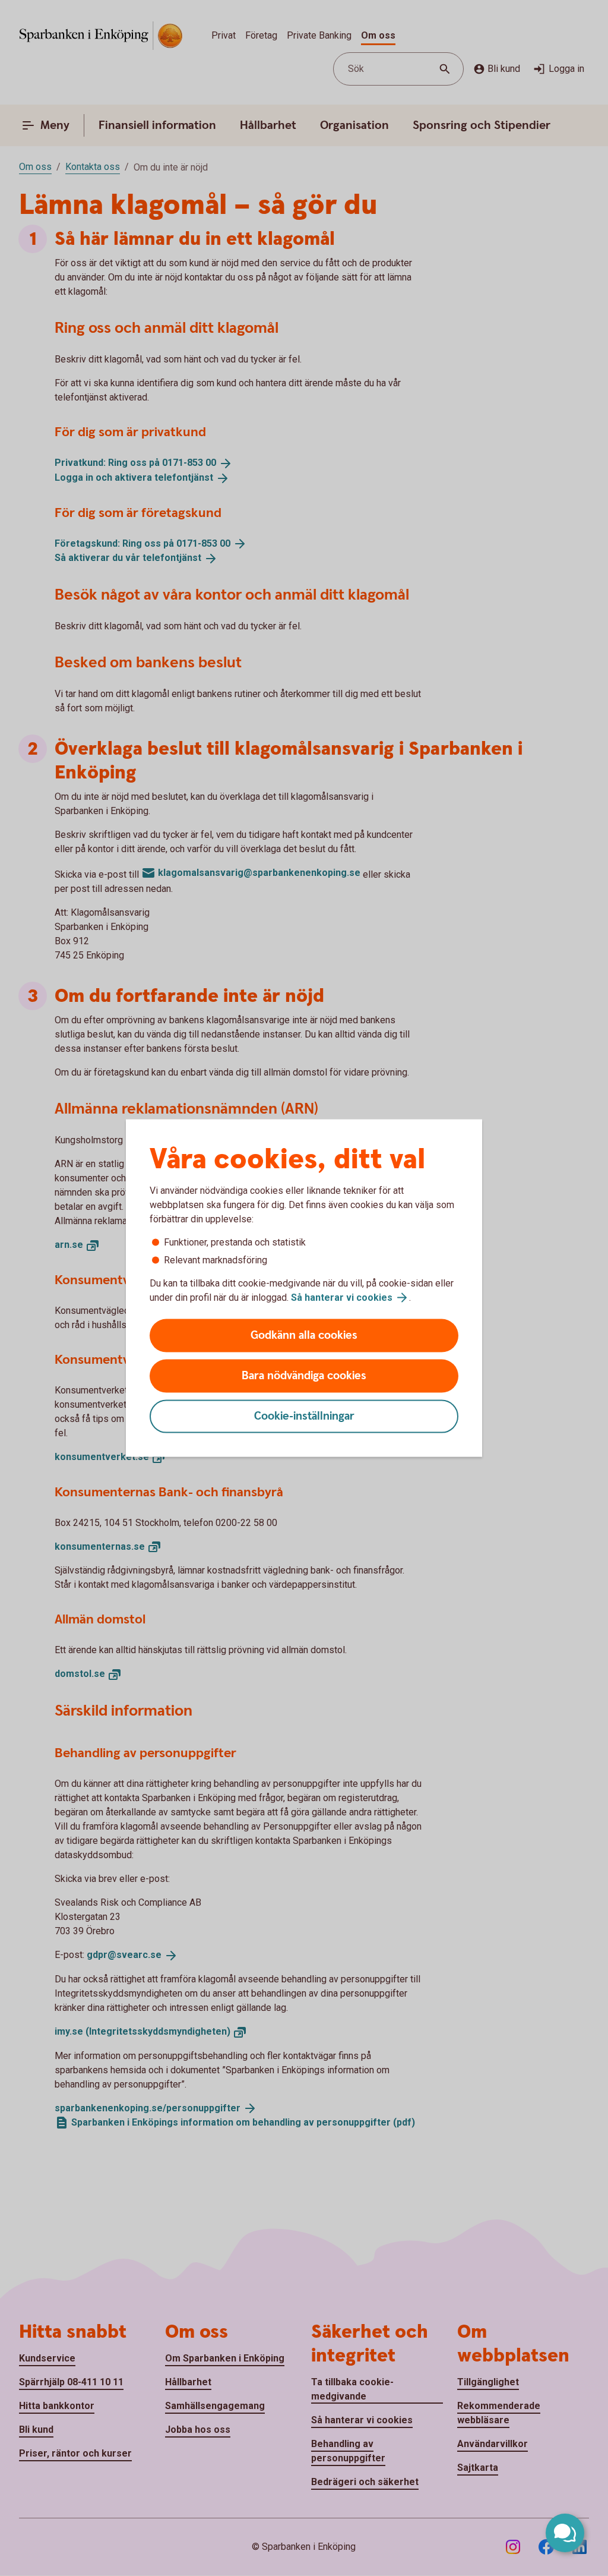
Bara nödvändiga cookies (304, 1376)
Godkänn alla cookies (304, 1336)
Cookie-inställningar (304, 1416)
